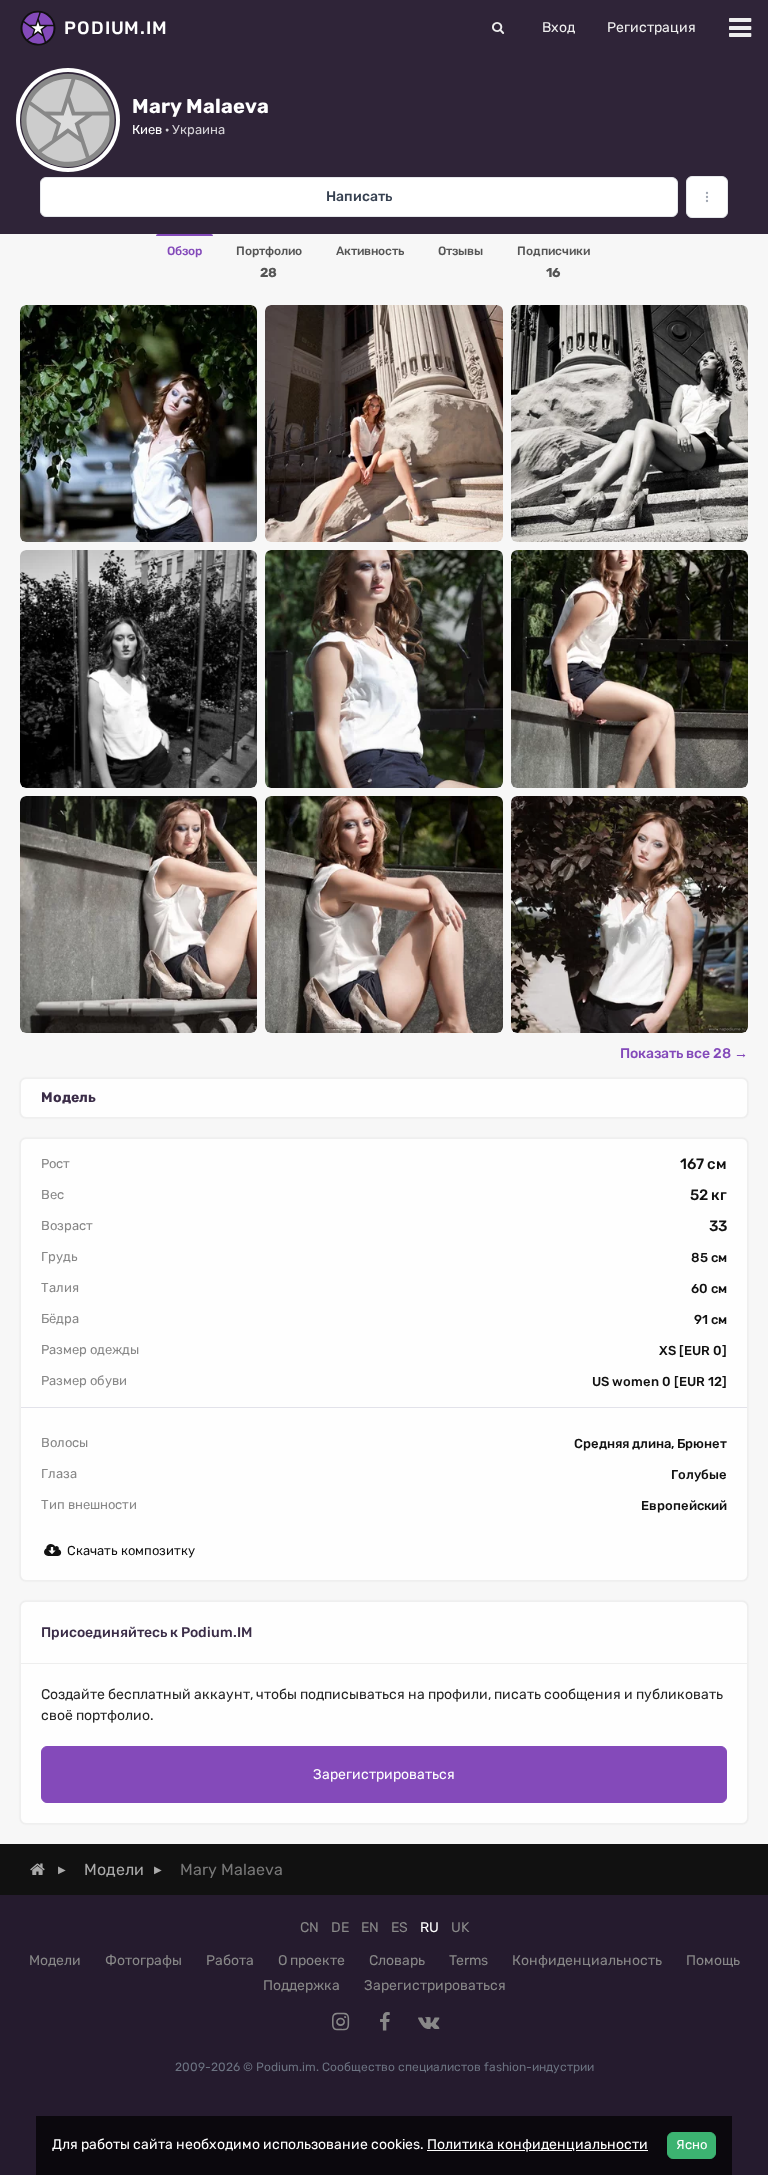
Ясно (691, 2144)
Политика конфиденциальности (537, 2144)
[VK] (428, 2022)
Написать (359, 196)
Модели (55, 1960)
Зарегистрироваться (384, 1774)
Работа (230, 1960)
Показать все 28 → (684, 1053)
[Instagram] (340, 2022)
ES (399, 1927)
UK (460, 1927)
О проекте (311, 1960)
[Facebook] (384, 2022)
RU (429, 1927)
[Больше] (707, 197)
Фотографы (143, 1960)
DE (340, 1927)
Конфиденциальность (587, 1960)
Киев (147, 129)
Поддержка (301, 1985)
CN (309, 1927)
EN (370, 1927)
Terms (468, 1960)
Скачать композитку (131, 1550)
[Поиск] (498, 28)
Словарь (397, 1960)
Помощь (713, 1960)
